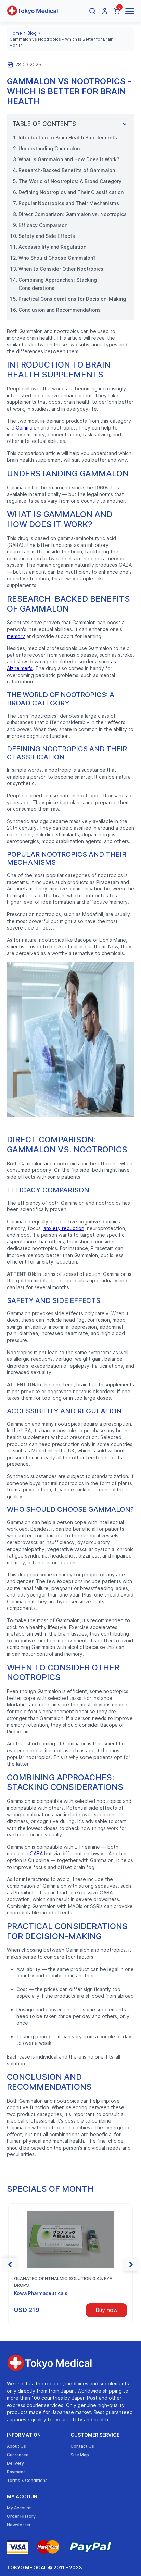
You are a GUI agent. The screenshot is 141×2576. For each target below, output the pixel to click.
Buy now (107, 2310)
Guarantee (18, 2455)
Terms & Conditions (27, 2480)
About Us (16, 2446)
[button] (10, 2265)
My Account (24, 2496)
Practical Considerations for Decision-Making (72, 299)
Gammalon (28, 428)
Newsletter (19, 2525)
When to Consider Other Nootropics (61, 269)
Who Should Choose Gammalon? (57, 258)
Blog (32, 33)
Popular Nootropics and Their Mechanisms (69, 203)
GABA (36, 1853)
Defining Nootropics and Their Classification (71, 192)
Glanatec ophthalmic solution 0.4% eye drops (63, 2282)
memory (16, 636)
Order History (21, 2516)
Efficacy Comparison (43, 225)
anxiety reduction (64, 1228)
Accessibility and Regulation (52, 247)
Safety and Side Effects (47, 236)
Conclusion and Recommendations (60, 310)
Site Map (80, 2455)
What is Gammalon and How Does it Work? (69, 159)
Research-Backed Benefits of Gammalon (67, 170)
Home (16, 33)
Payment (16, 2472)
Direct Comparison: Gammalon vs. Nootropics (73, 214)
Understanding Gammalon (49, 148)
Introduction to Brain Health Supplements (68, 137)
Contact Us (82, 2446)
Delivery (15, 2463)
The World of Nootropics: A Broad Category (70, 181)
